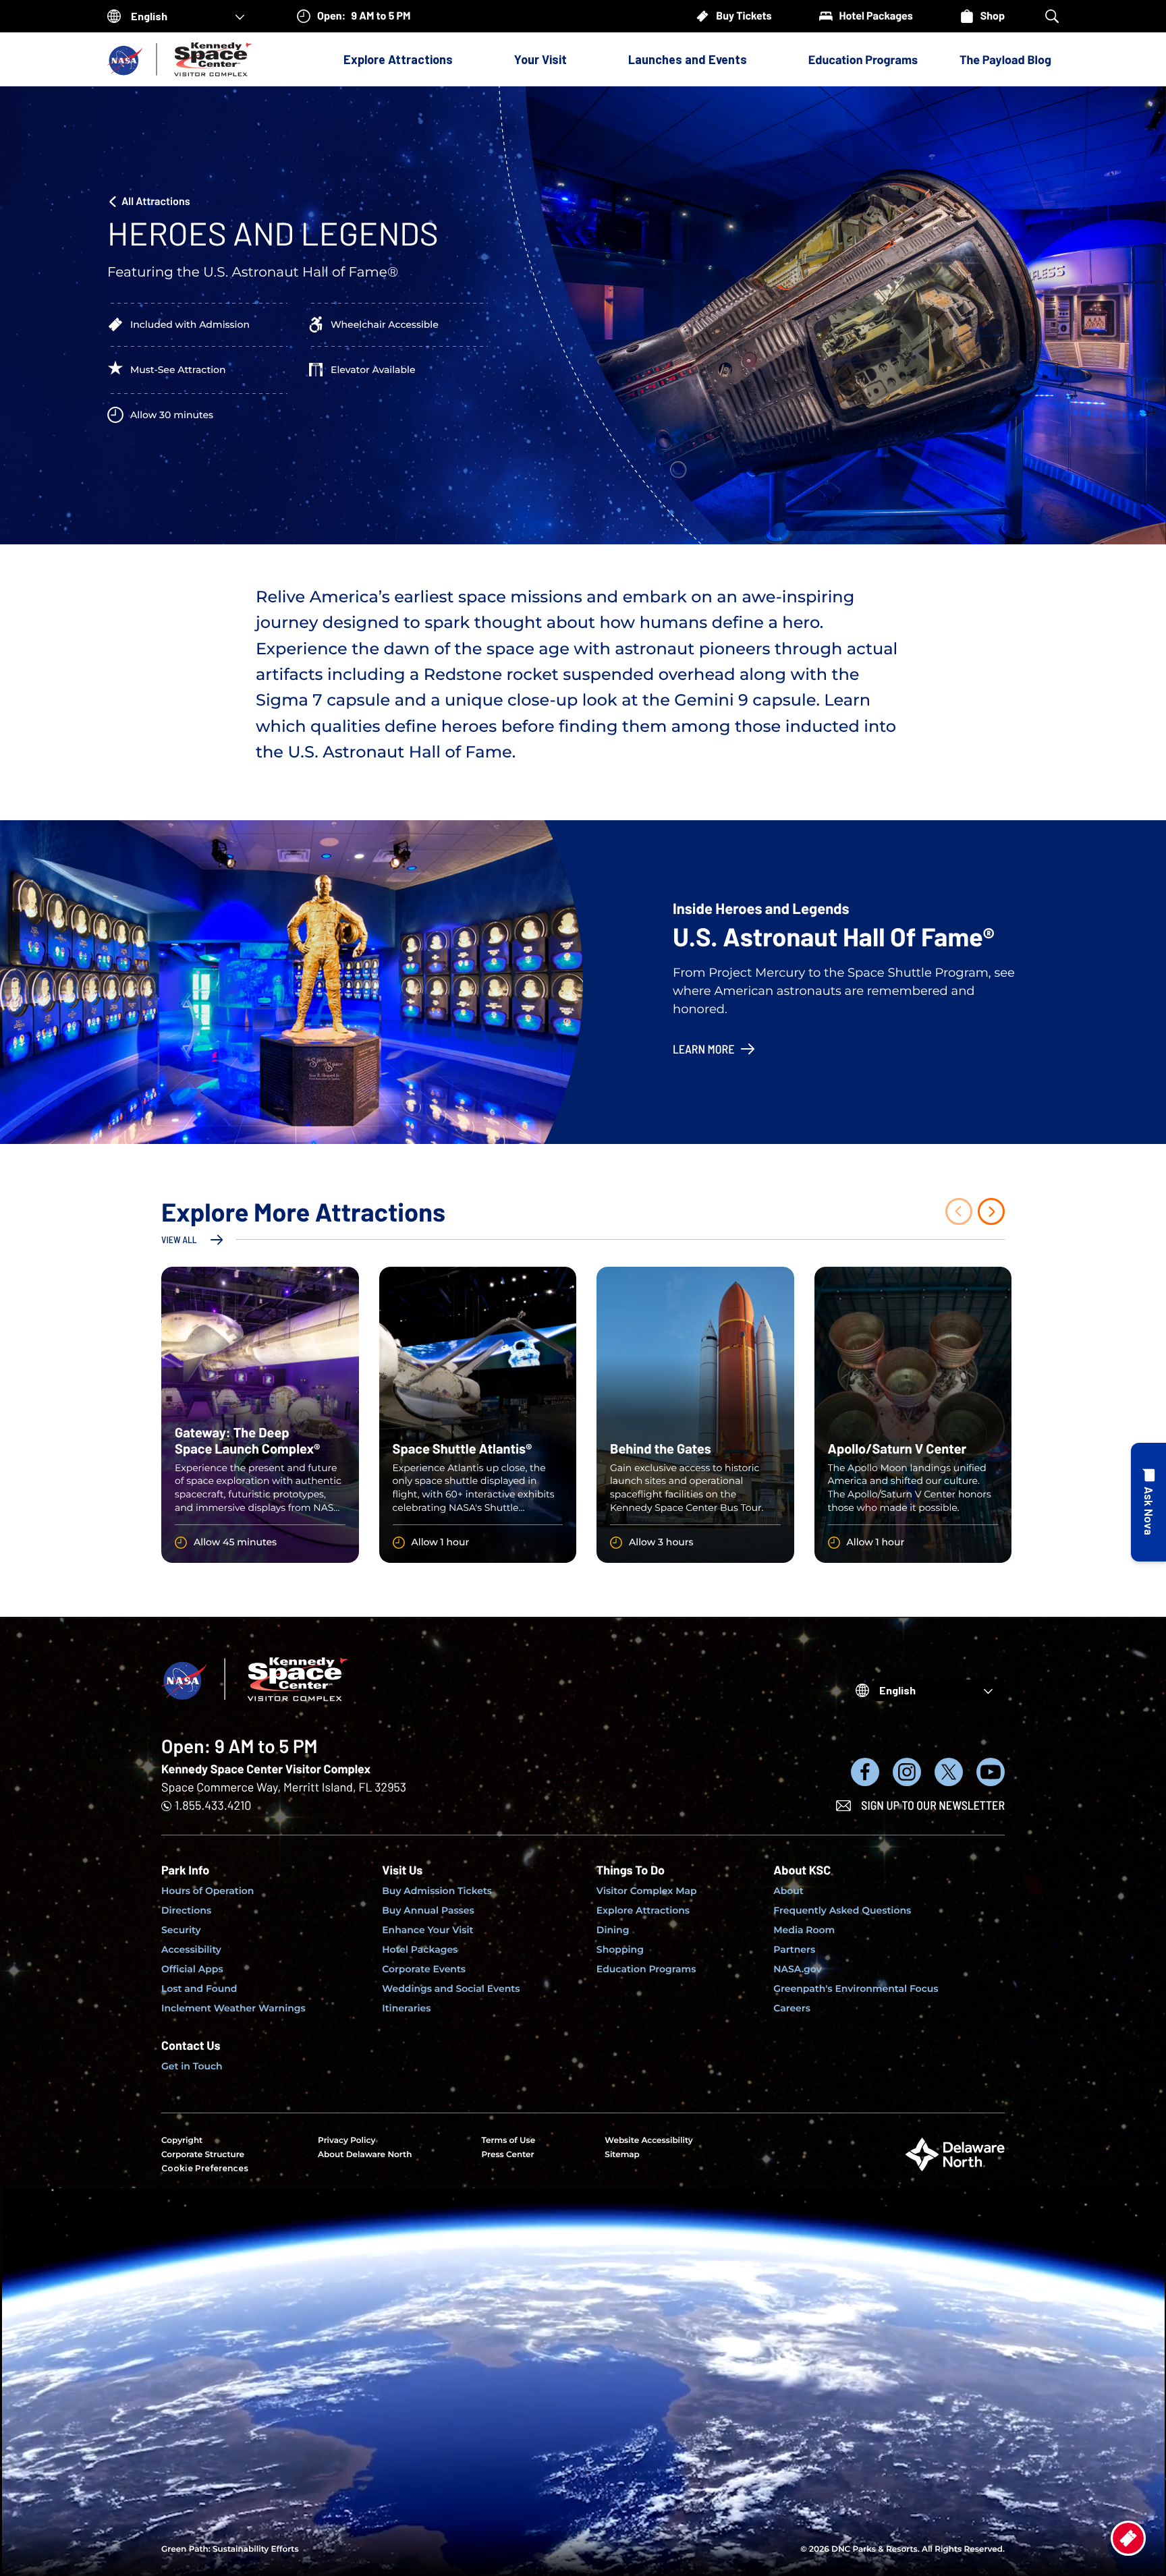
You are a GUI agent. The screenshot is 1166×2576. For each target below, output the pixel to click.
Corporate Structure (203, 2155)
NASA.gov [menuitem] (797, 1969)
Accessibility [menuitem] (191, 1949)
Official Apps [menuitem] (192, 1969)
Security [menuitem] (181, 1930)
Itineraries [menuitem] (406, 2008)
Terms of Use (508, 2141)
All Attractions (156, 201)
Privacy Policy (346, 2141)
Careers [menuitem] (792, 2008)
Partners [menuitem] (794, 1949)
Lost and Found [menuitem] (199, 1988)
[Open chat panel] (1148, 1502)
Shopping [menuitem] (620, 1949)
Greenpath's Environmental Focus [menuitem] (856, 1988)
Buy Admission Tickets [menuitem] (437, 1891)
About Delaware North (365, 2155)
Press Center (507, 2155)
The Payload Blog (1005, 59)
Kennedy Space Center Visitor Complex (266, 1769)
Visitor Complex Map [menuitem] (647, 1891)
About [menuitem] (788, 1891)
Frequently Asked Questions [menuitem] (842, 1910)
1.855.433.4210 (213, 1805)
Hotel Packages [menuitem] (420, 1949)
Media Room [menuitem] (804, 1930)
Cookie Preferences (205, 2168)
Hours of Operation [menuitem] (207, 1891)
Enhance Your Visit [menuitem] (427, 1930)
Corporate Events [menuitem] (424, 1969)
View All (179, 1239)
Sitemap (622, 2155)
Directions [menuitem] (186, 1910)
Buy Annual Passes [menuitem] (428, 1910)
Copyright (182, 2141)
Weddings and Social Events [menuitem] (451, 1988)
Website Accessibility (648, 2141)
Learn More (703, 1049)
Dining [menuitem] (613, 1930)
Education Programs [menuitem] (646, 1969)
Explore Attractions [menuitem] (643, 1910)
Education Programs (863, 59)
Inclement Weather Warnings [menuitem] (233, 2008)
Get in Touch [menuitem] (192, 2066)
